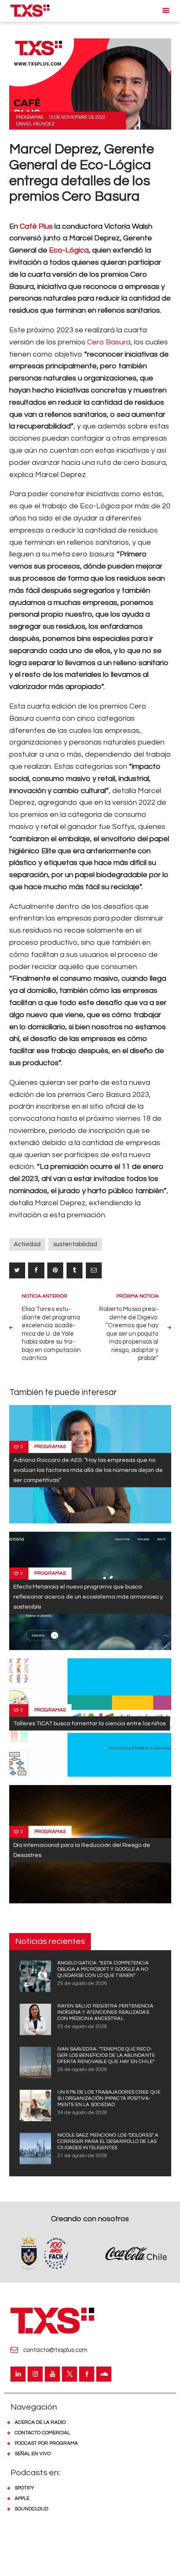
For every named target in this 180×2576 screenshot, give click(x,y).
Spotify (24, 2488)
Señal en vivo (33, 2454)
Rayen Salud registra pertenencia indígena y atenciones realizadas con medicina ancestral (105, 2012)
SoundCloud (31, 2509)
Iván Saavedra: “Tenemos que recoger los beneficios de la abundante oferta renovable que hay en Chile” (106, 2055)
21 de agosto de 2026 (82, 2156)
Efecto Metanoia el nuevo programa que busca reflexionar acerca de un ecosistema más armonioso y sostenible (88, 1597)
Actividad (27, 1244)
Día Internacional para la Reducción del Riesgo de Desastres (82, 1850)
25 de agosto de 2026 (82, 1983)
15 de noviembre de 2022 (77, 117)
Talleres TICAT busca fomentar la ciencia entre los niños (90, 1723)
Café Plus (36, 226)
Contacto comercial (42, 2433)
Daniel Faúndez (35, 124)
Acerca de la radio (40, 2422)
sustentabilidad (75, 1244)
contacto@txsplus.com (55, 2350)
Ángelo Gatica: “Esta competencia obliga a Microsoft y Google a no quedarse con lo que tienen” (103, 1969)
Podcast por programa (46, 2443)
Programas (30, 117)
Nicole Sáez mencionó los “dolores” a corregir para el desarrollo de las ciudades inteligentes (108, 2141)
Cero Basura (109, 342)
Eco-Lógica (69, 250)
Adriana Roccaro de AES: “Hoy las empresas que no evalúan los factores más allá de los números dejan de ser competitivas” (88, 1470)
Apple (22, 2498)
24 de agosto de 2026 (82, 2113)
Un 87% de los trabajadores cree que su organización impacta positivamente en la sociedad (109, 2098)
